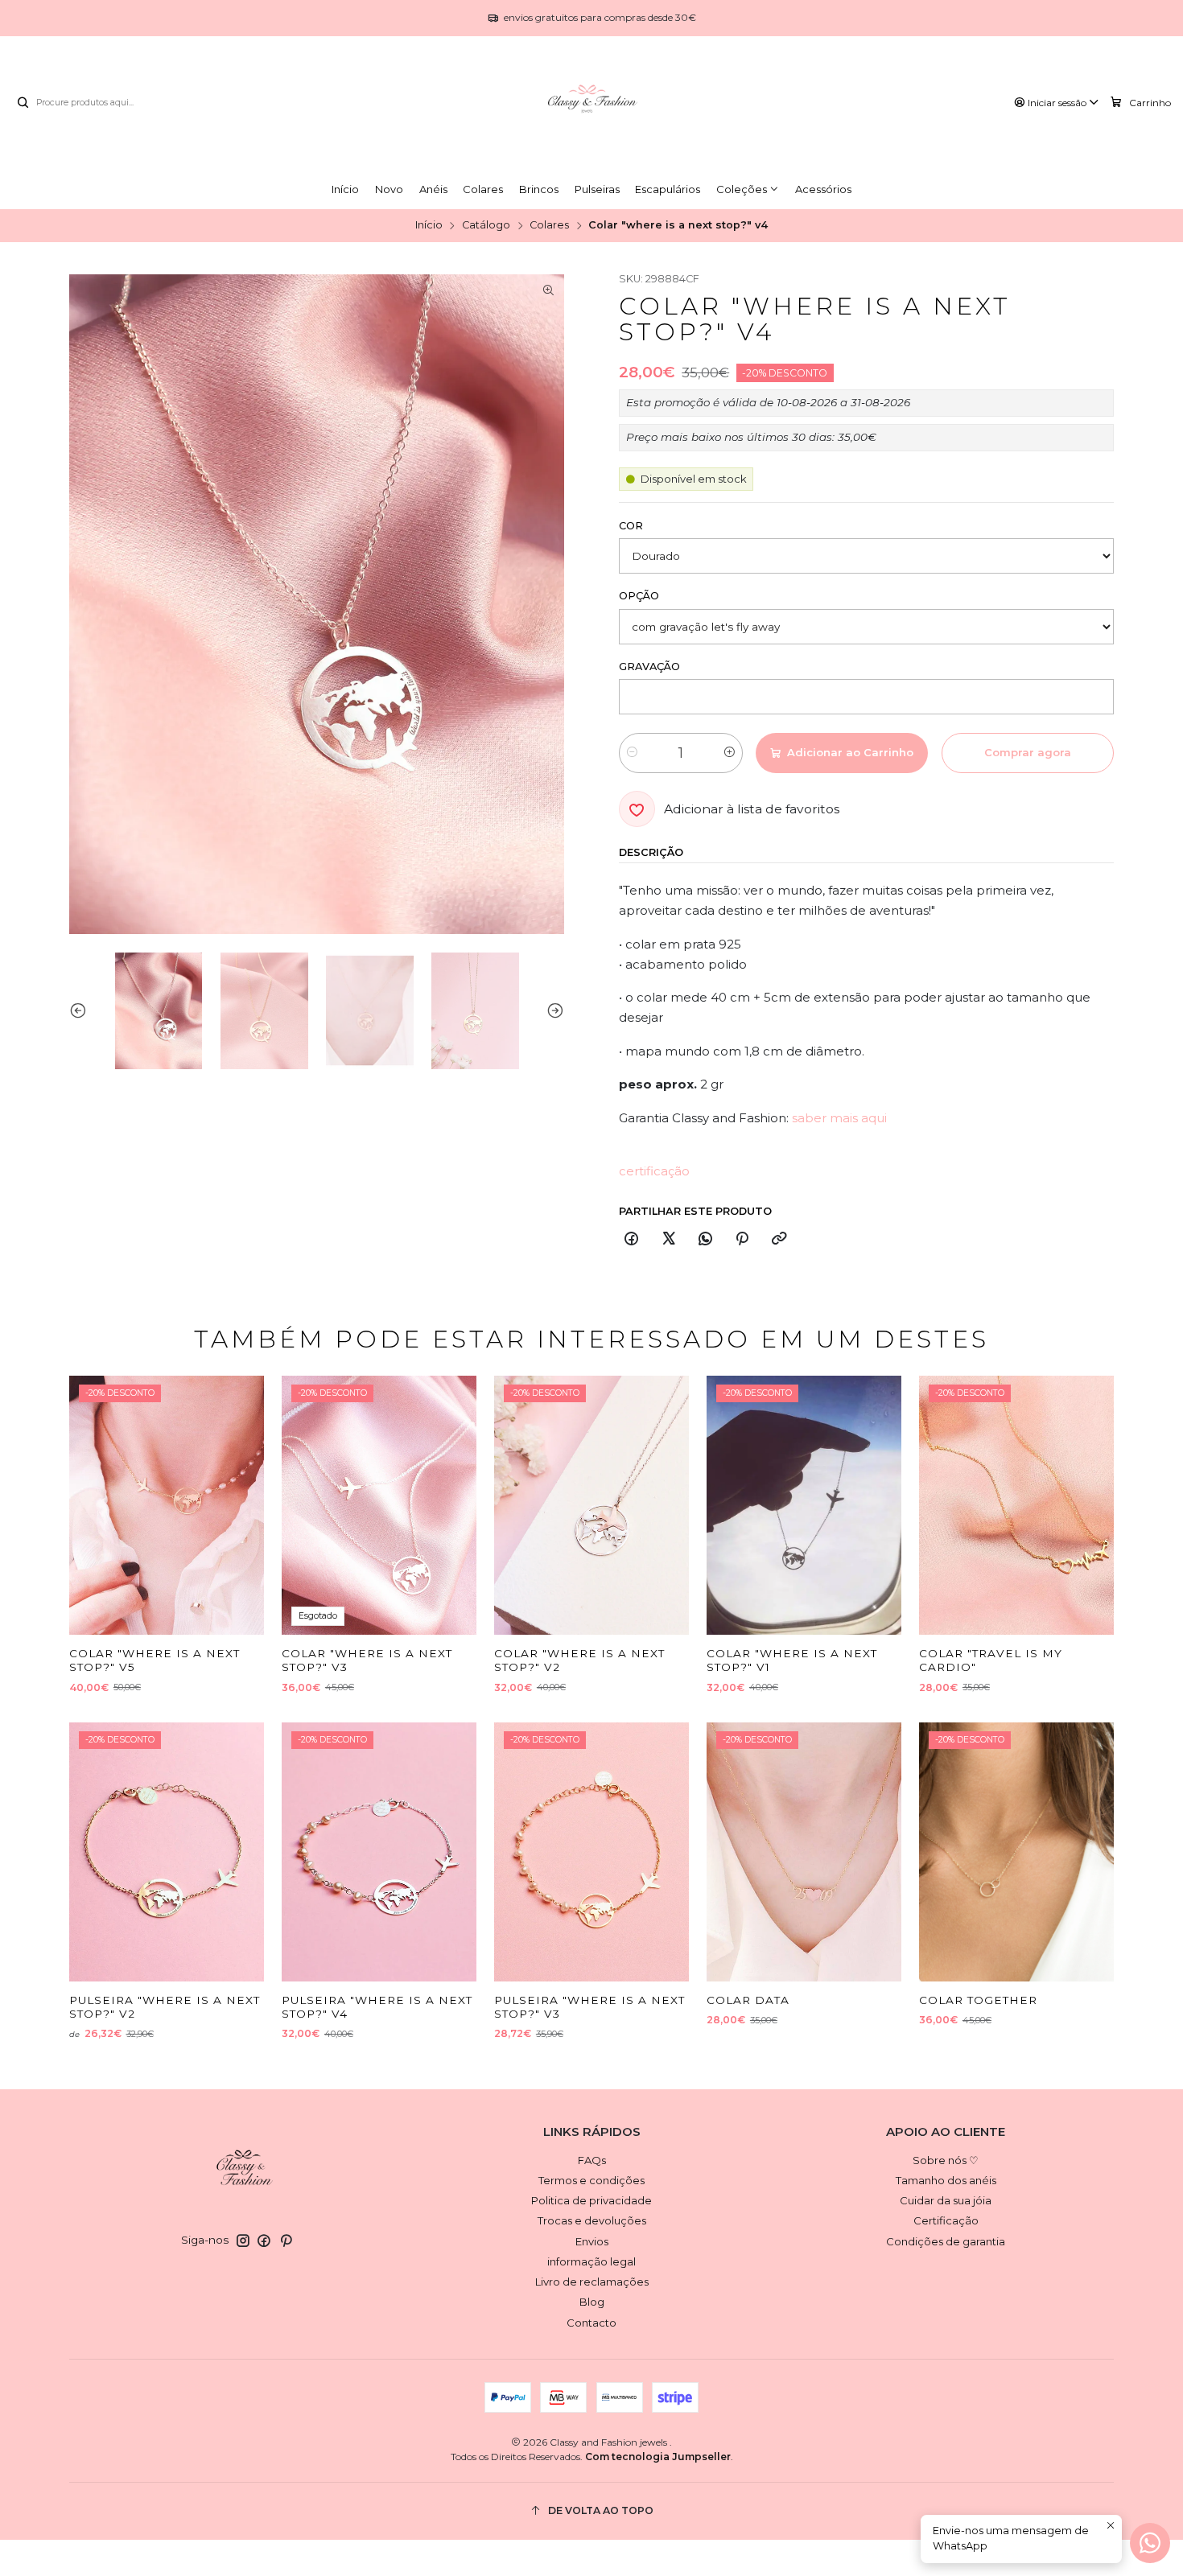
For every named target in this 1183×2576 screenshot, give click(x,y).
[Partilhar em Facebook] (632, 1240)
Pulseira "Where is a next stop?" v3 (589, 2007)
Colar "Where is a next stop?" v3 (367, 1660)
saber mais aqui (839, 1118)
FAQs (592, 2160)
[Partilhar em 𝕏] (668, 1240)
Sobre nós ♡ (946, 2160)
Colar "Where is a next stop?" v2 (579, 1660)
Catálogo (486, 226)
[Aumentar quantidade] (730, 753)
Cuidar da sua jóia (946, 2200)
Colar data (748, 2000)
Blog (592, 2302)
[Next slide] (552, 1011)
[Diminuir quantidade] (632, 753)
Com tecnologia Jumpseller (658, 2457)
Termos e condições (591, 2180)
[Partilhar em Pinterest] (742, 1240)
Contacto (591, 2323)
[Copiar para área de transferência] (779, 1240)
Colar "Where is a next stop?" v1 (792, 1660)
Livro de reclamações (592, 2282)
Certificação (946, 2220)
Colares (549, 226)
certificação (654, 1171)
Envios (592, 2241)
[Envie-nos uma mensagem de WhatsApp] (1150, 2543)
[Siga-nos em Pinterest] (286, 2241)
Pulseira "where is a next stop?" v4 (377, 2007)
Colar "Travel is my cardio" (991, 1660)
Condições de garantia (946, 2241)
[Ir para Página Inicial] (591, 103)
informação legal (591, 2261)
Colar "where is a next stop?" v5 (155, 1660)
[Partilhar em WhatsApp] (705, 1240)
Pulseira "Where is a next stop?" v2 (165, 2007)
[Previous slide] (81, 1011)
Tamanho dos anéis (946, 2180)
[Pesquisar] (23, 103)
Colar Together (978, 2000)
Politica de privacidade (591, 2200)
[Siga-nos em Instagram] (243, 2241)
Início (429, 226)
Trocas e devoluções (592, 2220)
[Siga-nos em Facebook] (264, 2241)
